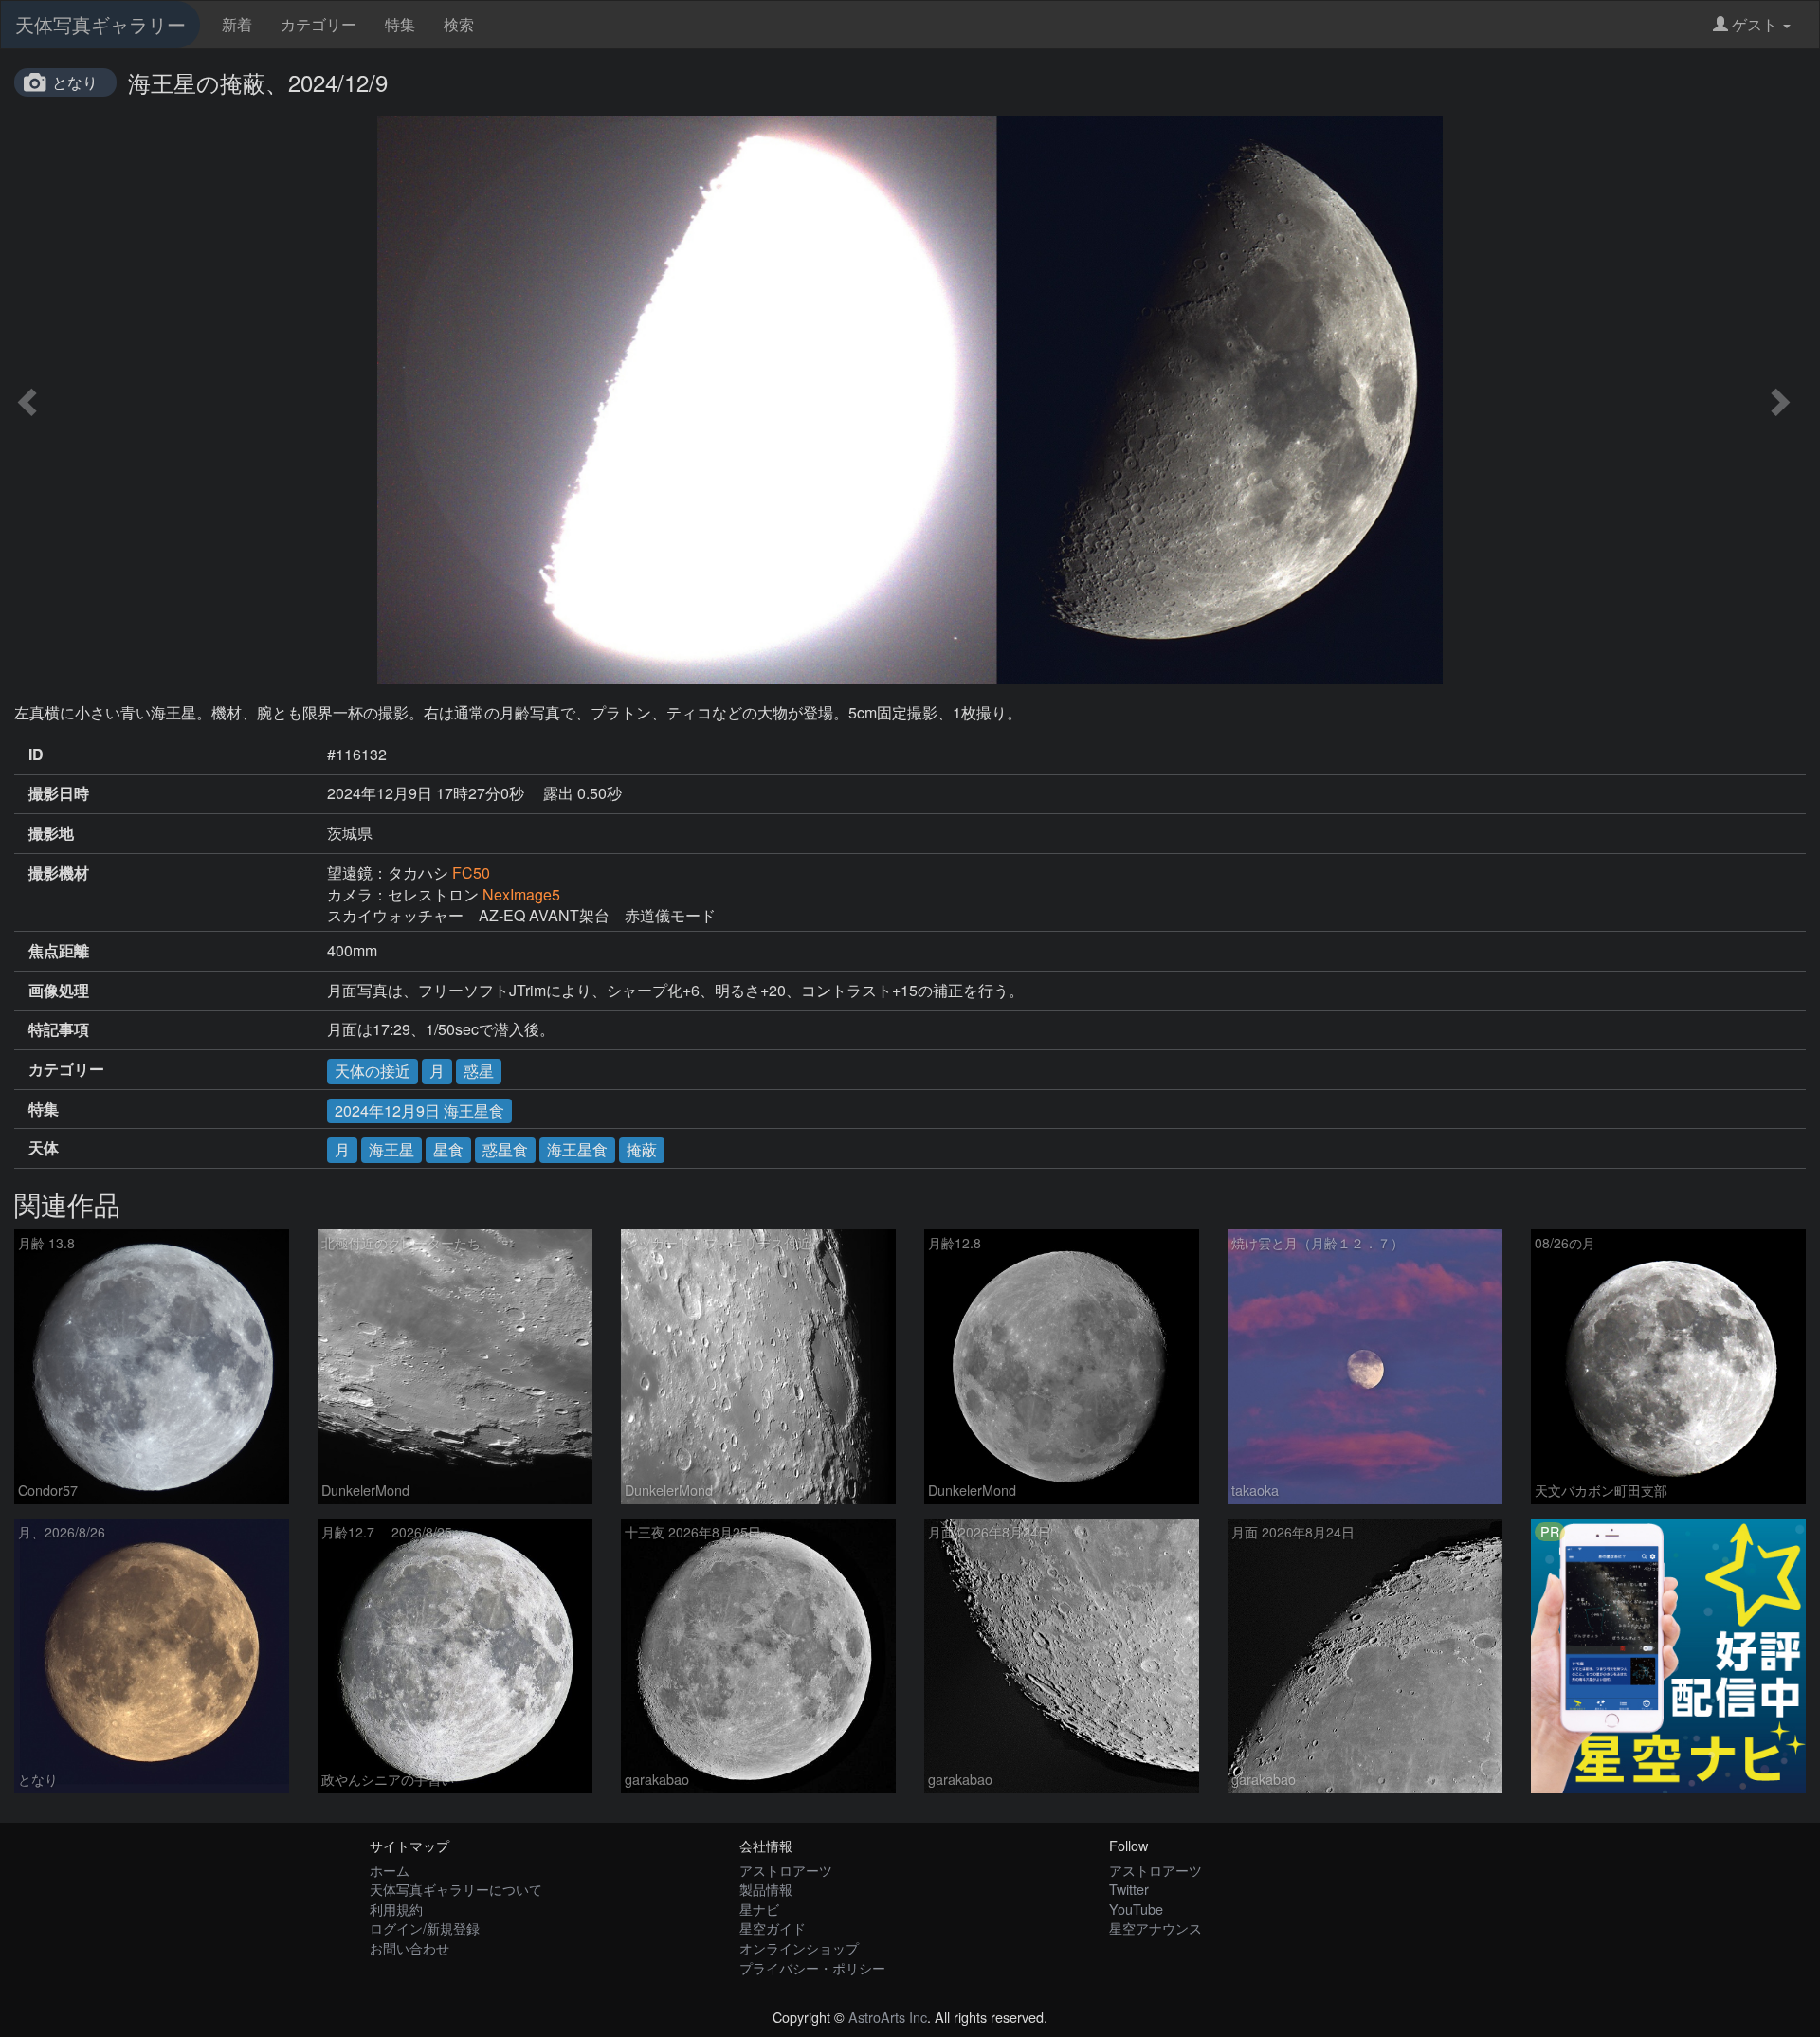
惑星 (479, 1071)
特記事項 (59, 1029)
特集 (400, 24)
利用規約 (396, 1909)
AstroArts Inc (888, 2017)
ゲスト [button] (1755, 24)
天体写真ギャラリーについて (456, 1889)
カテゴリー (318, 24)
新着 (237, 24)
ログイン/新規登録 (425, 1928)
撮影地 (51, 833)
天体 (44, 1148)
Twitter (1129, 1889)
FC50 (471, 873)
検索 (459, 24)
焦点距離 (59, 951)
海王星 (391, 1149)
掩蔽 (642, 1149)
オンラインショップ (799, 1947)
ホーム (390, 1870)
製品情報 (766, 1889)
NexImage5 (521, 894)
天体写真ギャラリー (100, 24)
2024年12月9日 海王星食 (419, 1110)
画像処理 (59, 991)
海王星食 (577, 1149)
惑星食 (505, 1149)
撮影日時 (59, 793)
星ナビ (759, 1909)
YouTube (1136, 1909)
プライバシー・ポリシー (812, 1967)
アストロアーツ (786, 1870)
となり (75, 82)
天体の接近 (373, 1071)
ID (36, 755)
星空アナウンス (1156, 1928)
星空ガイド (773, 1928)
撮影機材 (59, 873)
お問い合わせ (409, 1947)
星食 (448, 1149)
